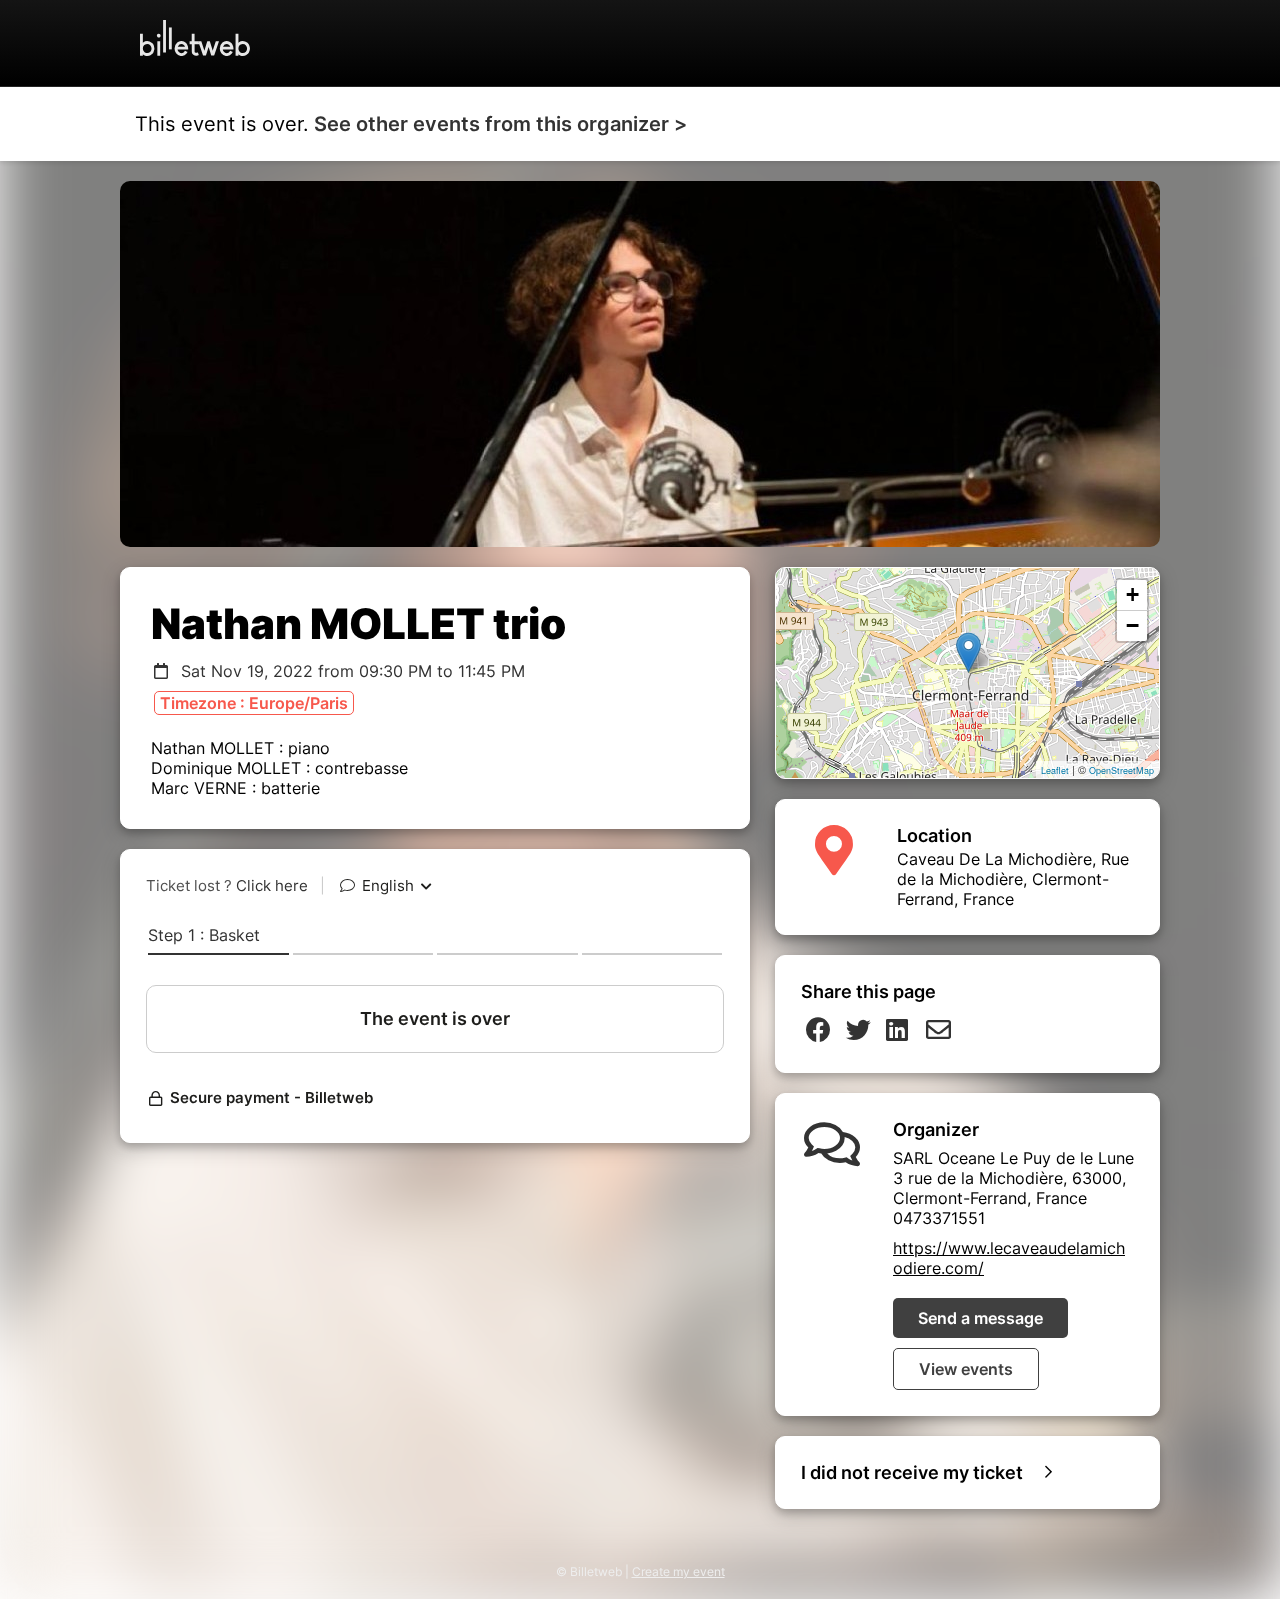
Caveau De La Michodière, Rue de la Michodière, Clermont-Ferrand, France (1013, 879)
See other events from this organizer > (500, 124)
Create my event (678, 1571)
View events (966, 1369)
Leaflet (1055, 770)
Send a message (980, 1318)
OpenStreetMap (1121, 770)
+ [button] (1132, 594)
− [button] (1132, 625)
